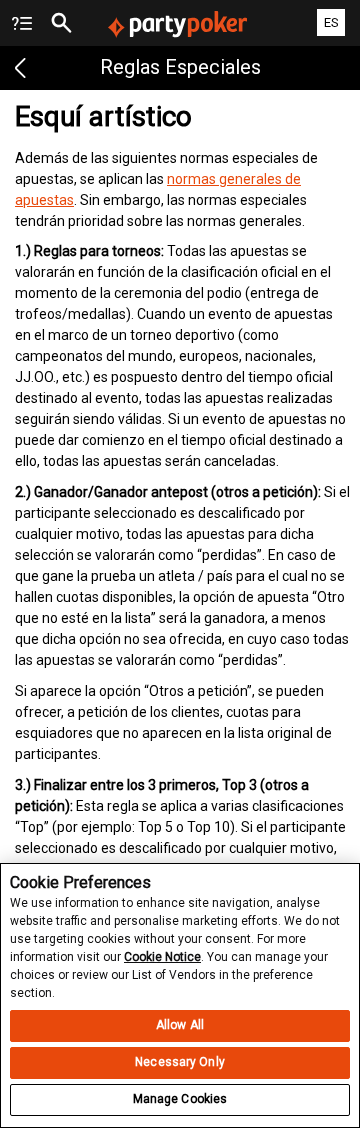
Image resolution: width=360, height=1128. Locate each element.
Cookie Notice (162, 957)
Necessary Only (180, 1062)
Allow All (180, 1025)
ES (331, 22)
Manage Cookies (180, 1099)
